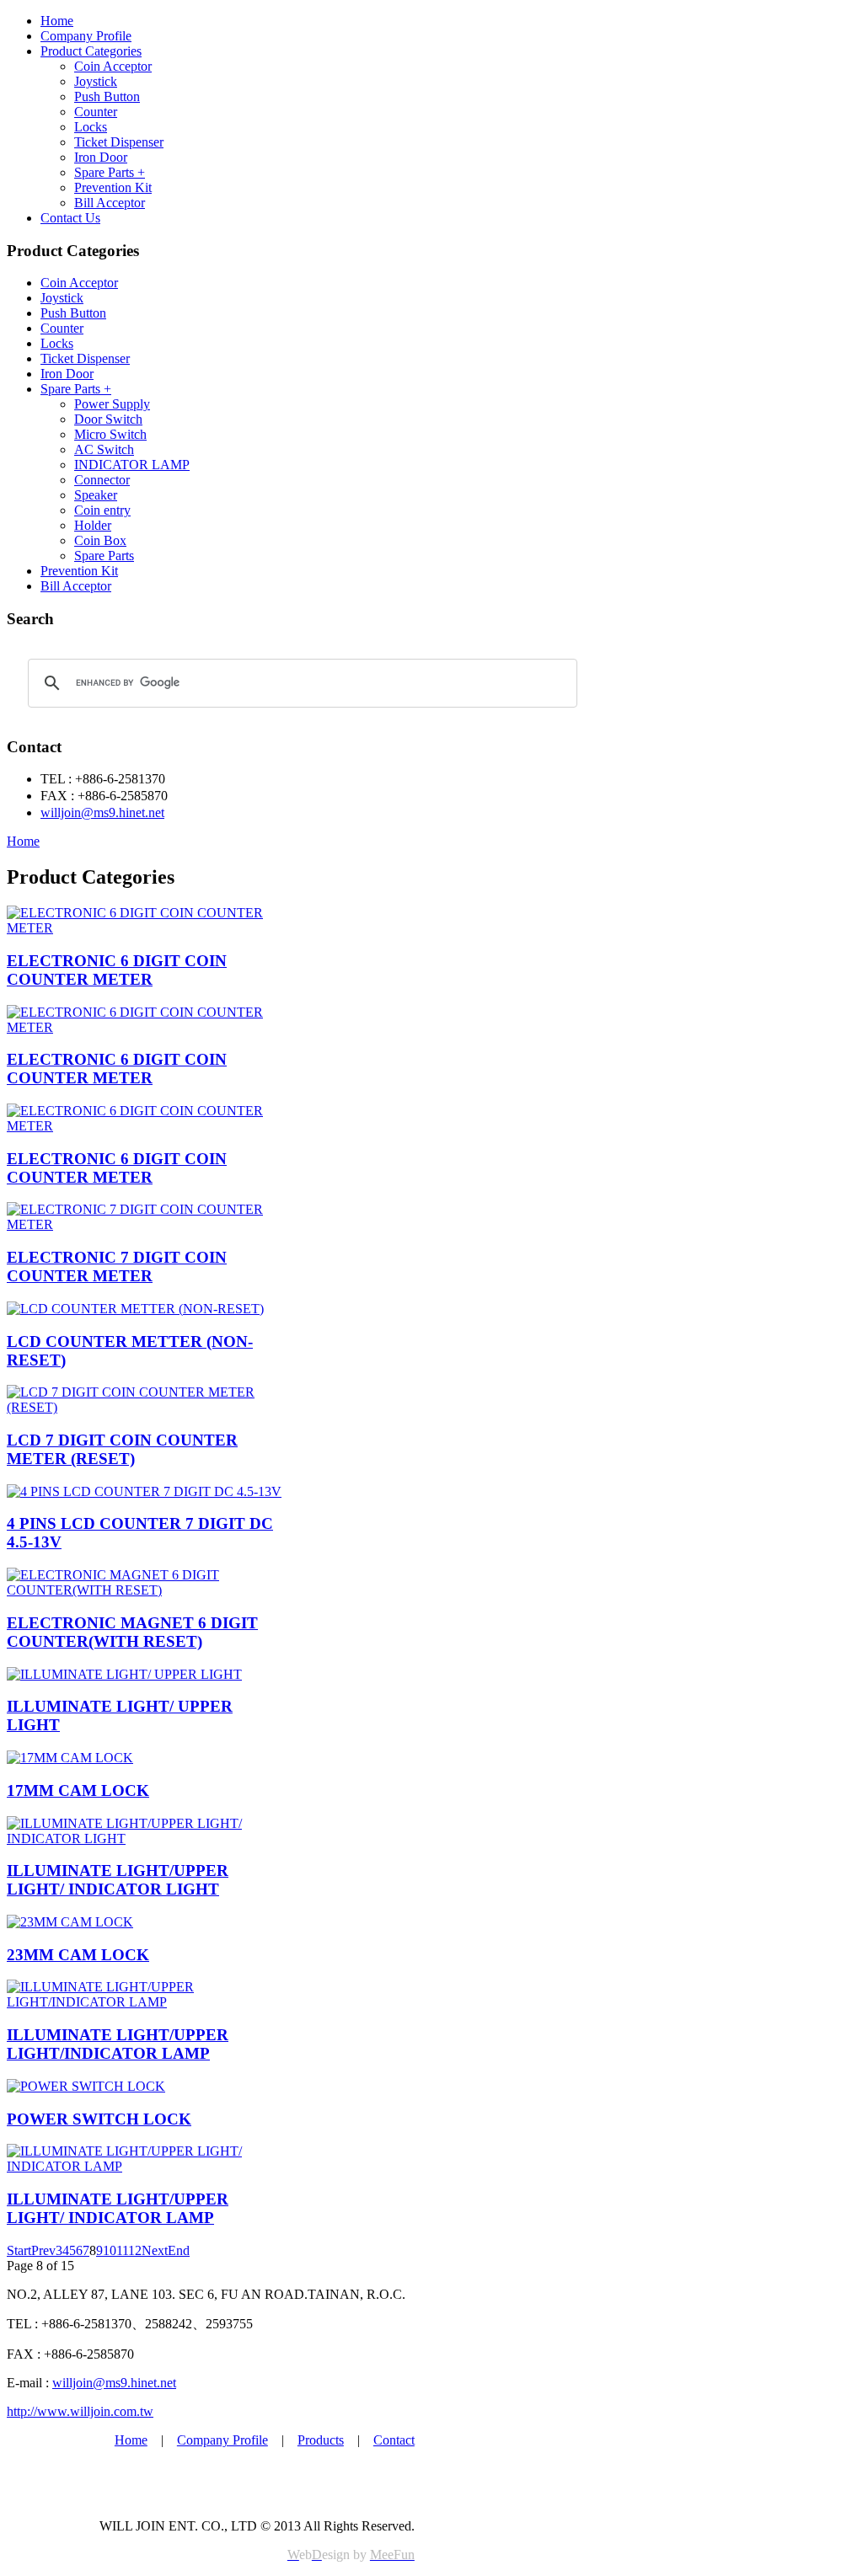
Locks (91, 127)
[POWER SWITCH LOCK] (86, 2086)
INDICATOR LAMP (132, 465)
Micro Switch (110, 434)
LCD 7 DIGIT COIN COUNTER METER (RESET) (122, 1449)
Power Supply (112, 404)
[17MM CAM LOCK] (70, 1758)
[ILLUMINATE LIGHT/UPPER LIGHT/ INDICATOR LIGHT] (148, 1838)
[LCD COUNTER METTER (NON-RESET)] (135, 1309)
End (179, 2250)
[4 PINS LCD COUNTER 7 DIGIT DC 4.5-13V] (144, 1491)
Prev (43, 2250)
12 (135, 2250)
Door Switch (108, 419)
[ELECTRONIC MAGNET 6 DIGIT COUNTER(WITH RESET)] (148, 1590)
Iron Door (101, 157)
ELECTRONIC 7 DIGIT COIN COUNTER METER (117, 1267)
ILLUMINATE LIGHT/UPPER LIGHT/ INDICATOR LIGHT (118, 1880)
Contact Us (70, 218)
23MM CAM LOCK (78, 1955)
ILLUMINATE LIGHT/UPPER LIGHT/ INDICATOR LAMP (118, 2208)
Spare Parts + (110, 172)
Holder (93, 525)
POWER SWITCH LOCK (99, 2119)
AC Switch (104, 449)
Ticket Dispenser (119, 142)
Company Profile (86, 36)
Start (19, 2250)
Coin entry (102, 510)
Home (57, 21)
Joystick (96, 81)
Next (155, 2250)
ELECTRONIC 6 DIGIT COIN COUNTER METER (117, 970)
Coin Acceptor (113, 66)
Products (321, 2440)
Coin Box (100, 540)
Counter (96, 112)
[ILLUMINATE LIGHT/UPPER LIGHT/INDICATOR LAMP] (148, 2002)
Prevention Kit (113, 187)
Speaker (96, 495)
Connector (102, 480)
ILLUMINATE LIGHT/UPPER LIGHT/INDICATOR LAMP (118, 2044)
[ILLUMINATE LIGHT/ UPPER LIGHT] (124, 1674)
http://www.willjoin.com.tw (80, 2411)
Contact (394, 2440)
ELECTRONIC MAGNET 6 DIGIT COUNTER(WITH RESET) (132, 1632)
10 (110, 2250)
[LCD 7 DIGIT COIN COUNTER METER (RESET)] (148, 1407)
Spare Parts (104, 556)
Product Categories (91, 51)
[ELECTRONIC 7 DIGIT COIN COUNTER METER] (148, 1224)
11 (122, 2250)
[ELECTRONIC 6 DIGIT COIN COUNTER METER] (148, 928)
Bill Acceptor (110, 203)
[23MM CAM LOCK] (70, 1922)
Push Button (107, 96)
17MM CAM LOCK (78, 1790)
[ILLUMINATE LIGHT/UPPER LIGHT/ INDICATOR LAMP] (148, 2166)
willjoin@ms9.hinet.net (102, 812)
